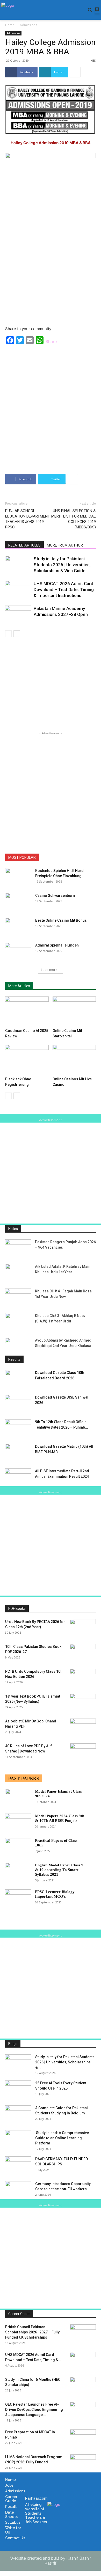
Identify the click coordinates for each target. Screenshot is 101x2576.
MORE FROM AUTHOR (65, 545)
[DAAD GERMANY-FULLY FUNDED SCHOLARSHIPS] (18, 2165)
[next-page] (17, 634)
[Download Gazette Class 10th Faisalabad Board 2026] (18, 1379)
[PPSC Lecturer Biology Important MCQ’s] (18, 1898)
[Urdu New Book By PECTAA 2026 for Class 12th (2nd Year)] (83, 1628)
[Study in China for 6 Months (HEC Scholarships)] (83, 2386)
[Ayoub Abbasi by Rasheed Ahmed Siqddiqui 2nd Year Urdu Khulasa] (18, 1347)
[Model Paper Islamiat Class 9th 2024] (18, 1798)
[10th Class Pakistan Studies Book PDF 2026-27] (83, 1653)
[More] (75, 72)
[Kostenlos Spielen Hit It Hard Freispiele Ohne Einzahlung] (18, 877)
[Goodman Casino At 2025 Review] (27, 1011)
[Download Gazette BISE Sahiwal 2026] (18, 1404)
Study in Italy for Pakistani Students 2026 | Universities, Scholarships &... (65, 2062)
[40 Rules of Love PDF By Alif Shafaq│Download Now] (83, 1752)
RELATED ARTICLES (24, 545)
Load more (49, 970)
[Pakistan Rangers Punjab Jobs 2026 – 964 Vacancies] (18, 1248)
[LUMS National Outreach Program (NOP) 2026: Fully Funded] (83, 2463)
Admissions (28, 25)
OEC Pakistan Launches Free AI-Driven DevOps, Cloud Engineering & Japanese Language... (34, 2410)
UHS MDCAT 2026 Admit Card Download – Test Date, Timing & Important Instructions (64, 590)
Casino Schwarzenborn (55, 896)
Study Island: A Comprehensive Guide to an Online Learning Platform (62, 2138)
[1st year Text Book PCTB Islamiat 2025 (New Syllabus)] (83, 1703)
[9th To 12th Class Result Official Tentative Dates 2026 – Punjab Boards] (18, 1428)
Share (51, 341)
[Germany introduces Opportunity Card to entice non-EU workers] (18, 2190)
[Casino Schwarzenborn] (18, 902)
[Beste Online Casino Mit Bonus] (18, 927)
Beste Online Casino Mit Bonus (61, 920)
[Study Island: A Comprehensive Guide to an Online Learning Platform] (18, 2139)
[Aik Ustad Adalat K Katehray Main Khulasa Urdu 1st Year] (18, 1273)
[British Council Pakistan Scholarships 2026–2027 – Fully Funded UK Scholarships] (83, 2333)
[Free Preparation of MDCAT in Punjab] (83, 2439)
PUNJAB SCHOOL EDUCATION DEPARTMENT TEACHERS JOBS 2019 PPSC (28, 519)
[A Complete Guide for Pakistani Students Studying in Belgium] (18, 2114)
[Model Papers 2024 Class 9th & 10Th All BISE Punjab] (18, 1822)
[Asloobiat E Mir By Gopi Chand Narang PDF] (83, 1728)
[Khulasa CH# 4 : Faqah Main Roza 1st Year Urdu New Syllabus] (18, 1297)
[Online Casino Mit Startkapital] (74, 1011)
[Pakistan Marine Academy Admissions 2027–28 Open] (18, 614)
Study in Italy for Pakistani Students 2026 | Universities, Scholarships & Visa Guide (62, 565)
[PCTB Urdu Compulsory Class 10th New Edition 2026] (83, 1678)
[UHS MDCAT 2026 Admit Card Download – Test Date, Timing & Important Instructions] (18, 590)
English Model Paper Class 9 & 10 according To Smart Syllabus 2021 (59, 1870)
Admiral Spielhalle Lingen (57, 945)
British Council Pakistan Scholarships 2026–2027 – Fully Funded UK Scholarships (32, 2332)
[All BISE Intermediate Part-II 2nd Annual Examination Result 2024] (18, 1477)
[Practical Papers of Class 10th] (18, 1847)
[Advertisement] (51, 401)
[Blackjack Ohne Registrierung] (27, 1060)
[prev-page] (8, 634)
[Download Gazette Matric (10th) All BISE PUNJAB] (18, 1453)
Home (10, 25)
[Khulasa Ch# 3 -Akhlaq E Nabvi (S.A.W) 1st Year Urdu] (18, 1322)
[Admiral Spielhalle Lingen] (18, 952)
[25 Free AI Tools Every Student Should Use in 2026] (18, 2090)
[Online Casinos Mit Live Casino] (74, 1060)
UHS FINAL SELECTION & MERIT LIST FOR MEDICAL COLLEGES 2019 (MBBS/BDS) (74, 519)
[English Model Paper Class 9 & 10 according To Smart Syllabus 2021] (18, 1872)
